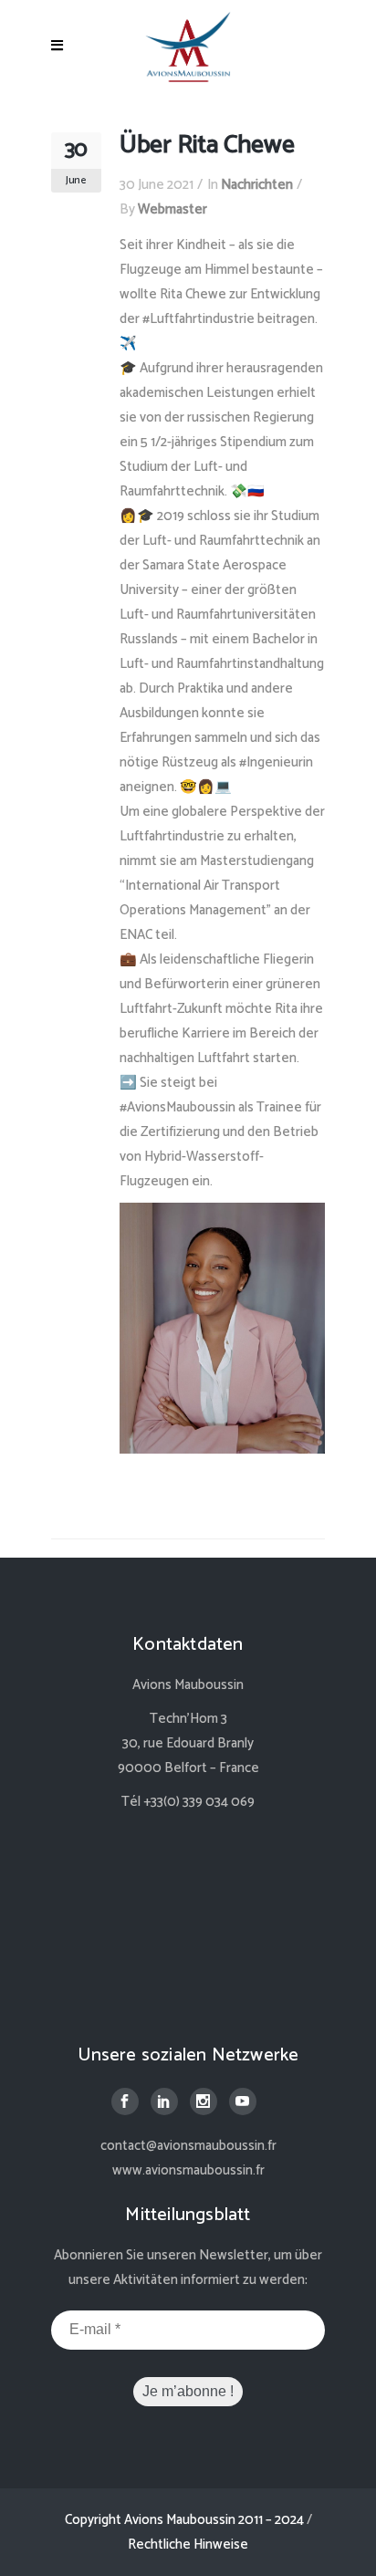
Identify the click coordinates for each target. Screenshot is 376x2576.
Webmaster (172, 209)
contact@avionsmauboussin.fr (188, 2146)
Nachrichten (257, 185)
